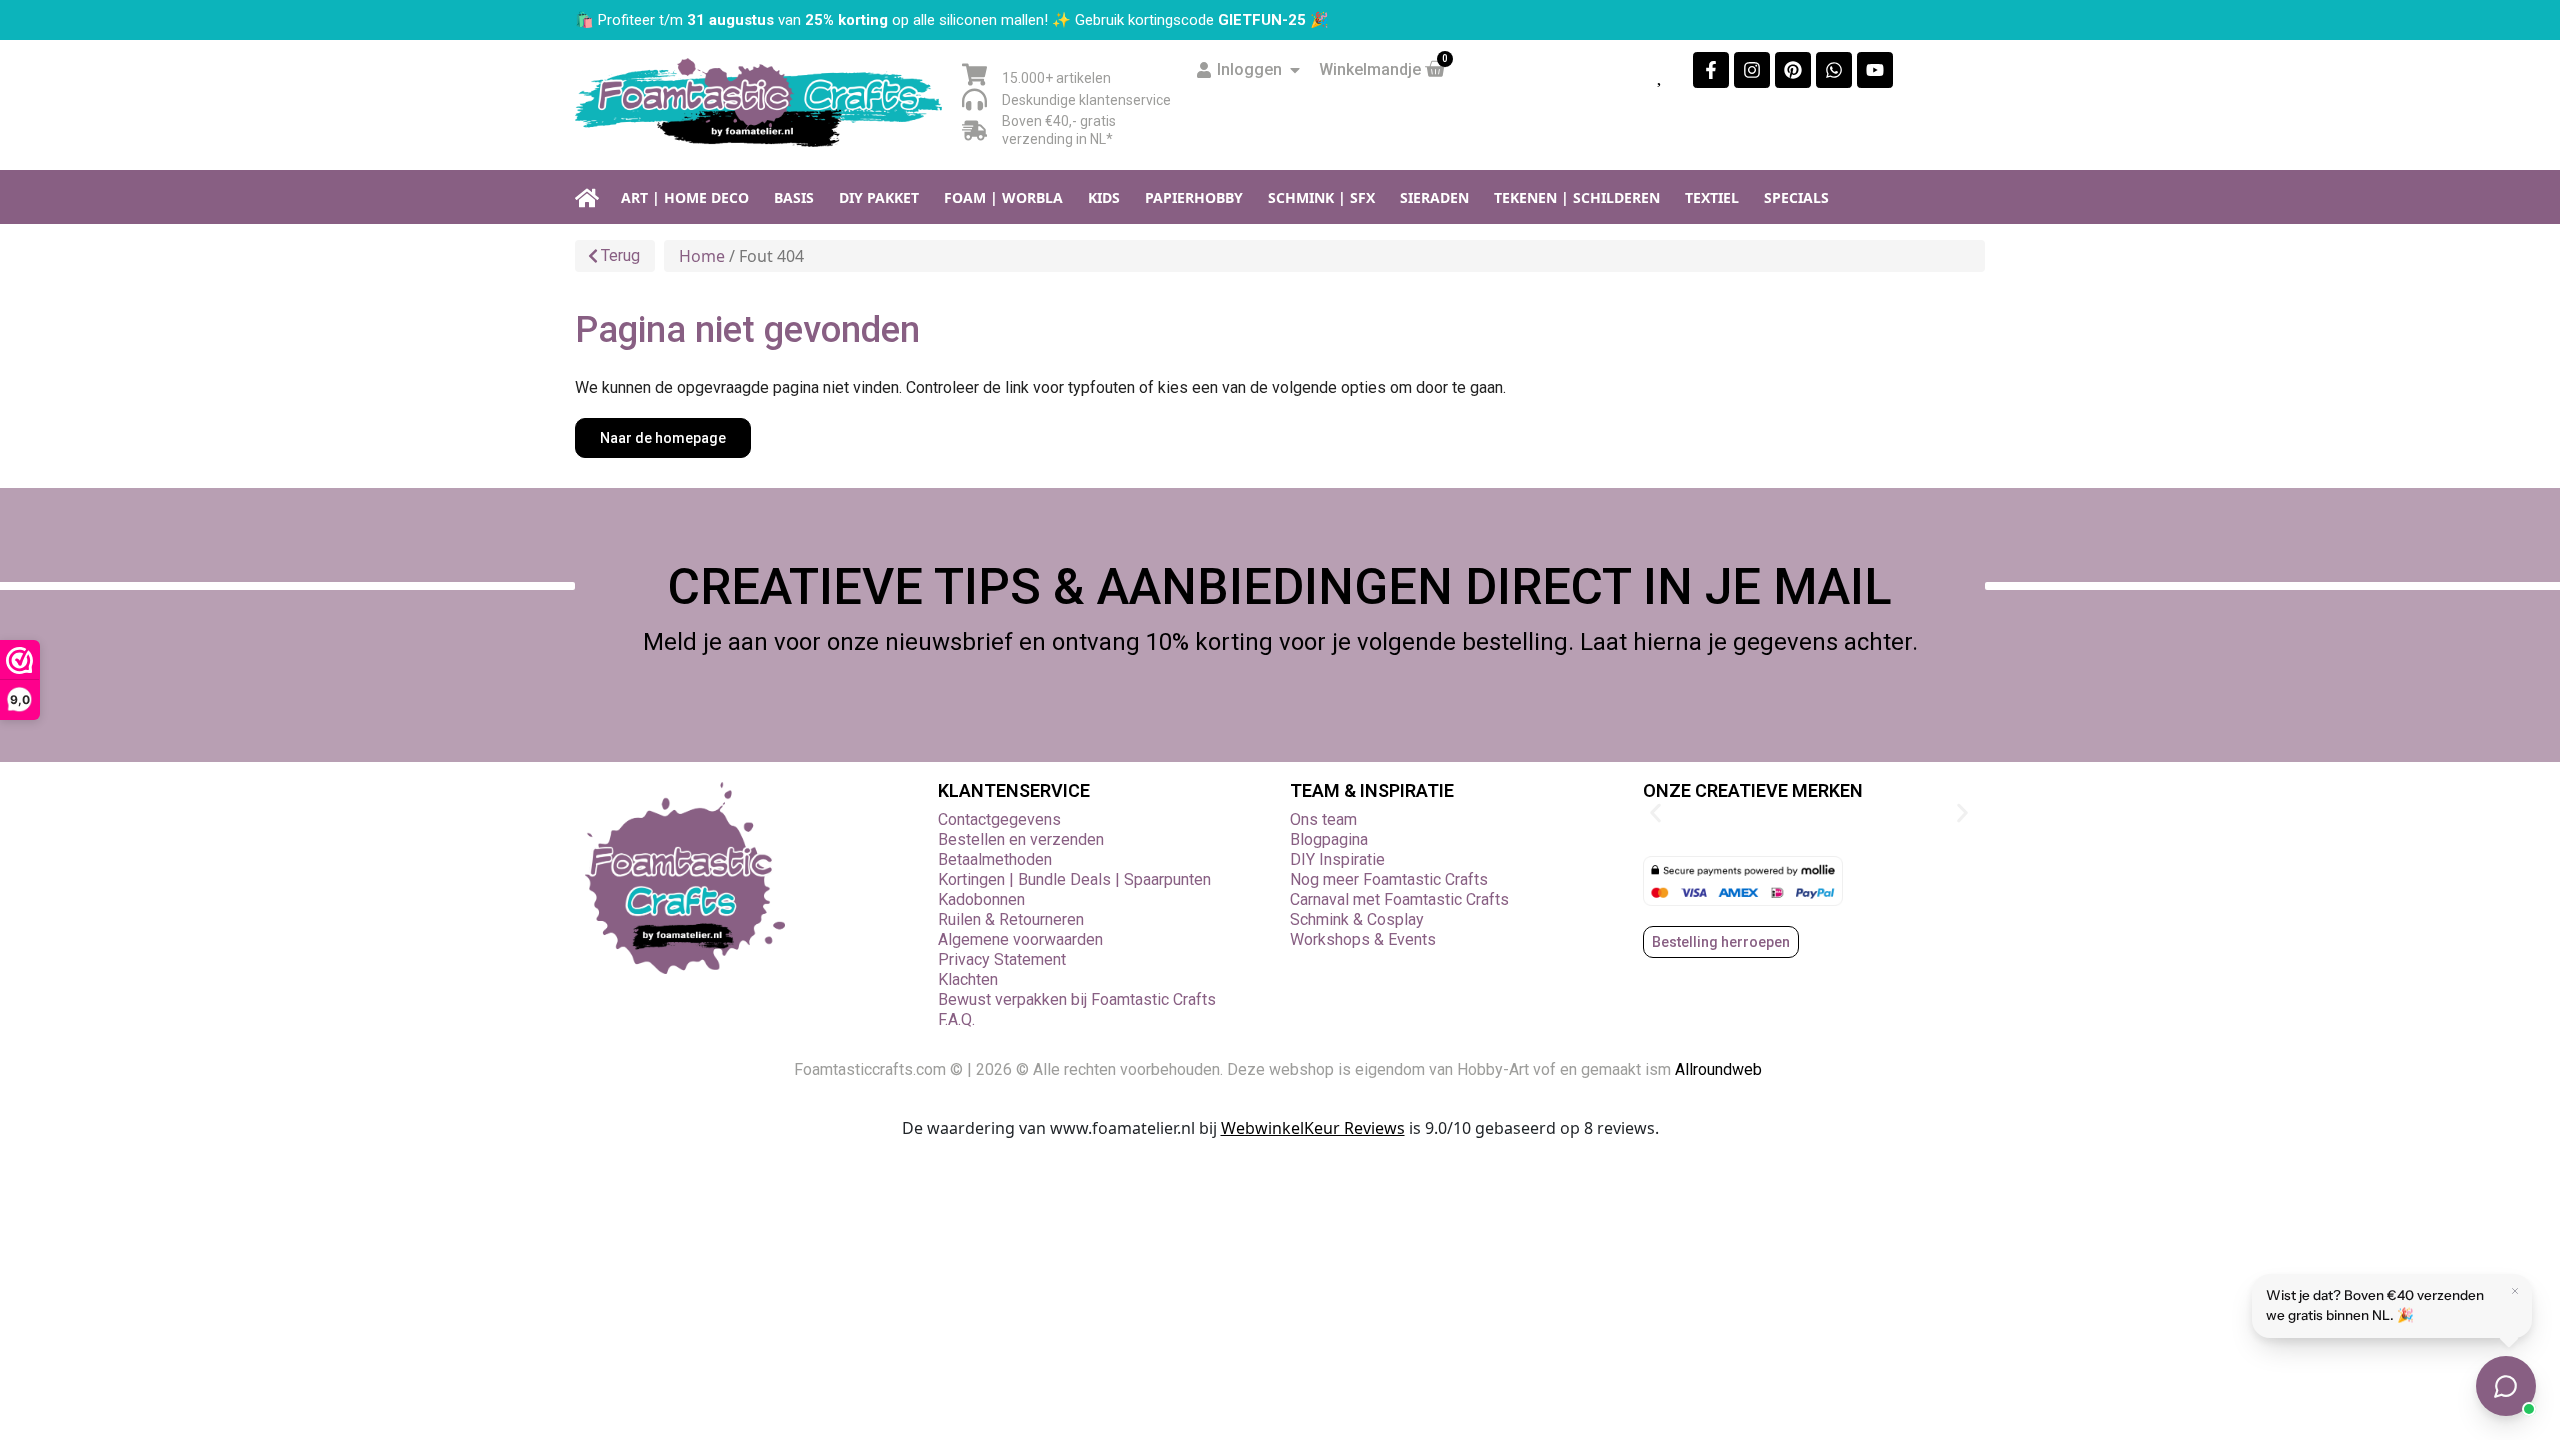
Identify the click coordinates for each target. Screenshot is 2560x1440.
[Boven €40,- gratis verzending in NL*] (974, 130)
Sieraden (1434, 197)
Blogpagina (1329, 839)
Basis (794, 197)
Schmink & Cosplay (1357, 919)
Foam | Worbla (1003, 197)
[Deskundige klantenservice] (974, 99)
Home (702, 256)
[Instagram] (1752, 70)
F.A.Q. (956, 1019)
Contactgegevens (999, 819)
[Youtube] (1875, 70)
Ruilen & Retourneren (1011, 919)
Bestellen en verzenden (1021, 839)
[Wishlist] (1661, 73)
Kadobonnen (981, 899)
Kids (1104, 197)
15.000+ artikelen (1056, 78)
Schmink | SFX (1321, 197)
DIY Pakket (879, 197)
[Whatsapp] (1834, 70)
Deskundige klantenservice (1086, 100)
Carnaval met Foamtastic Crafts (1399, 899)
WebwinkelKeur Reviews (1313, 1128)
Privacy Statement (1002, 959)
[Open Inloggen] (1295, 70)
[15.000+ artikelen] (974, 74)
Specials (1796, 197)
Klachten (968, 979)
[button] (1655, 813)
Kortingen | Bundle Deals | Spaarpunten (1074, 879)
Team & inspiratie (1372, 790)
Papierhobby (1194, 197)
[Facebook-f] (1711, 70)
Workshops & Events (1363, 939)
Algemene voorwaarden (1020, 939)
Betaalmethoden (995, 859)
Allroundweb (1720, 1069)
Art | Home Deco (685, 197)
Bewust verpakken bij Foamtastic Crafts (1077, 999)
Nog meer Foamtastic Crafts (1389, 879)
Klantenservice (1014, 790)
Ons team (1323, 819)
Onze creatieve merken (1753, 790)
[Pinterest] (1793, 70)
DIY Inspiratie (1337, 859)
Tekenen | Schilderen (1577, 197)
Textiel (1712, 197)
